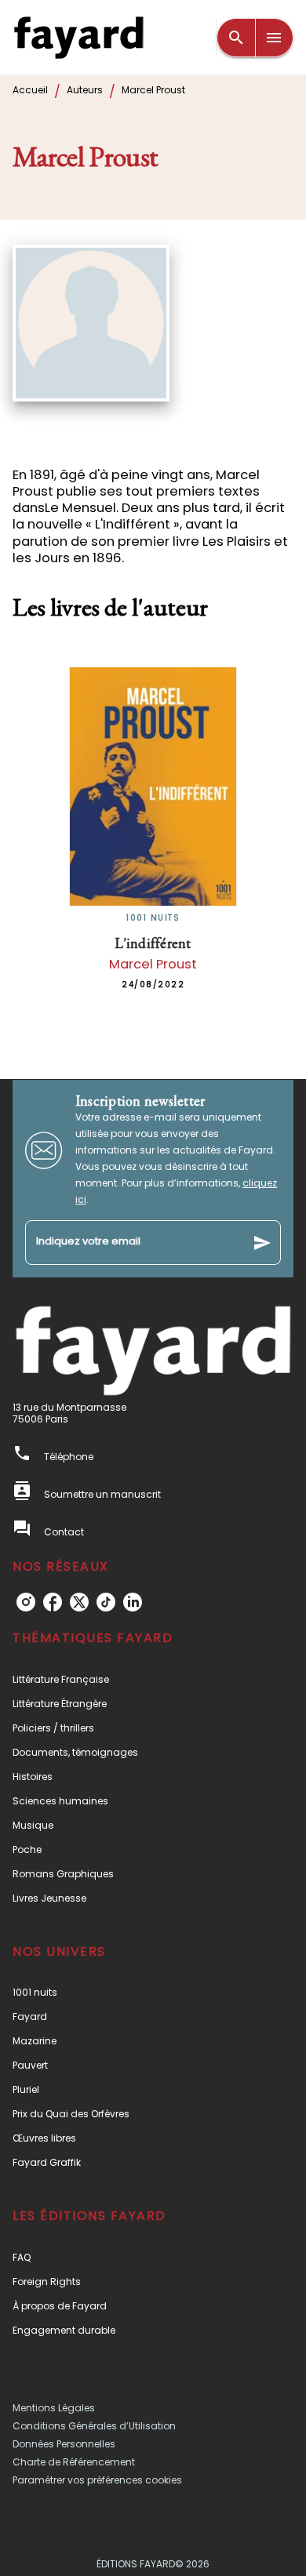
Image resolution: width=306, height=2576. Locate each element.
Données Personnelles (64, 2444)
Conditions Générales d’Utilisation (94, 2426)
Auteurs (85, 90)
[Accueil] (78, 37)
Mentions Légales (54, 2408)
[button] (153, 1679)
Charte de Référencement (74, 2462)
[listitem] (26, 1602)
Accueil (30, 90)
